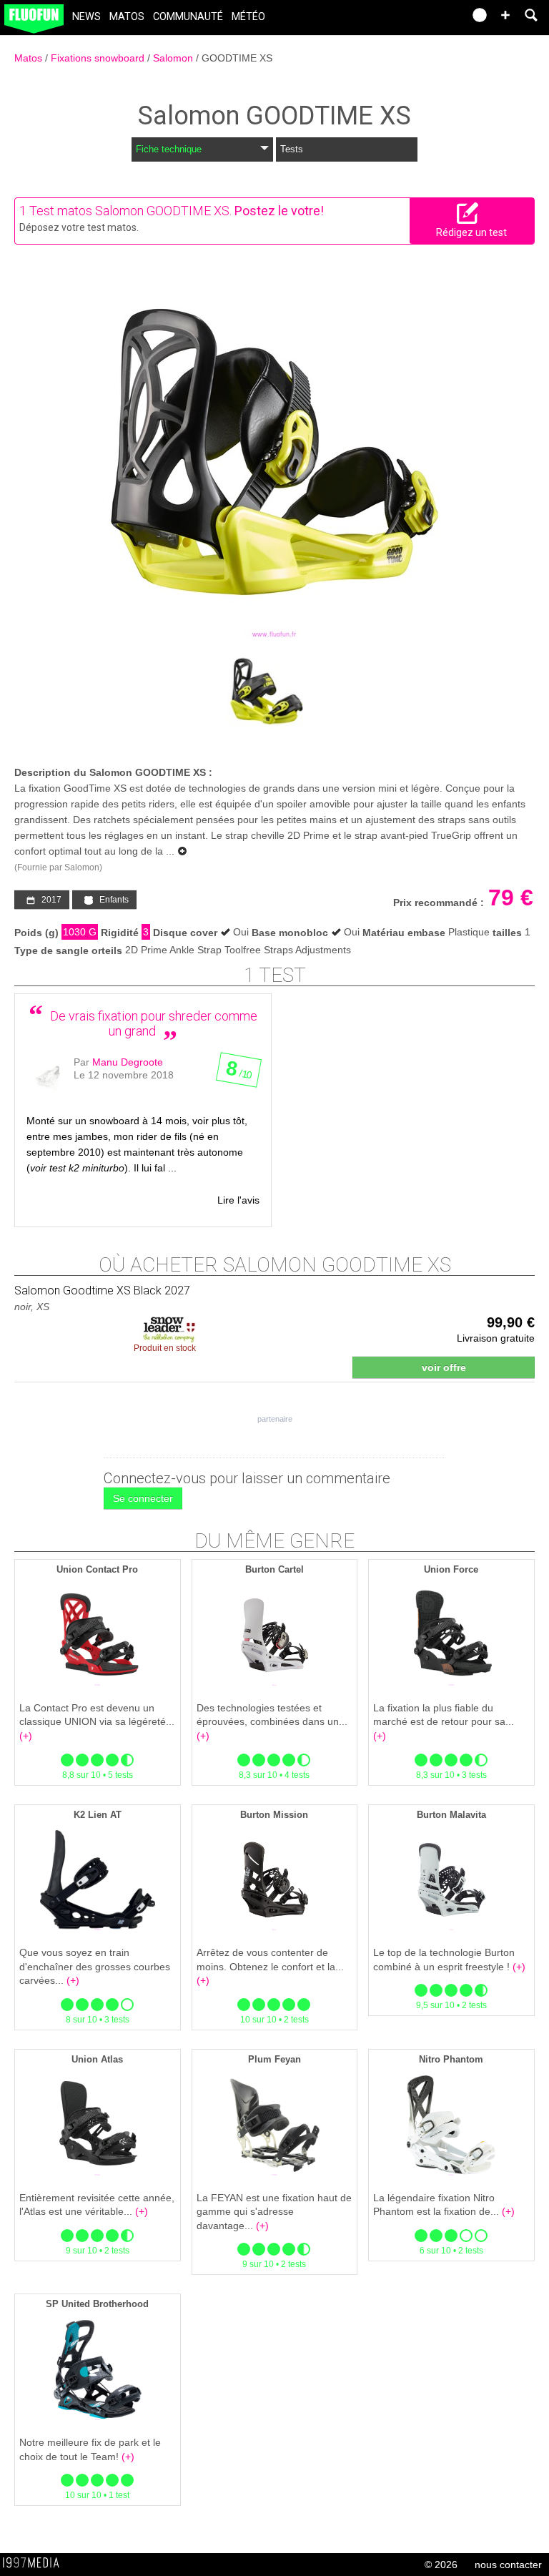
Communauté (188, 17)
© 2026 (441, 2565)
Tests (292, 149)
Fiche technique (169, 149)
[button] (505, 15)
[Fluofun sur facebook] (422, 20)
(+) (26, 1736)
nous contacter (508, 2565)
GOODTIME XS (237, 58)
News (86, 17)
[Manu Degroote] (48, 1078)
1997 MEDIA (35, 2563)
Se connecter (143, 1498)
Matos (127, 17)
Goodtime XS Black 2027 (102, 1291)
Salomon (174, 58)
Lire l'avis (238, 1200)
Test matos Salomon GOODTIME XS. (130, 211)
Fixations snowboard (99, 58)
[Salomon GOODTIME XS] (274, 456)
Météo (248, 17)
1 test (275, 975)
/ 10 (239, 1073)
